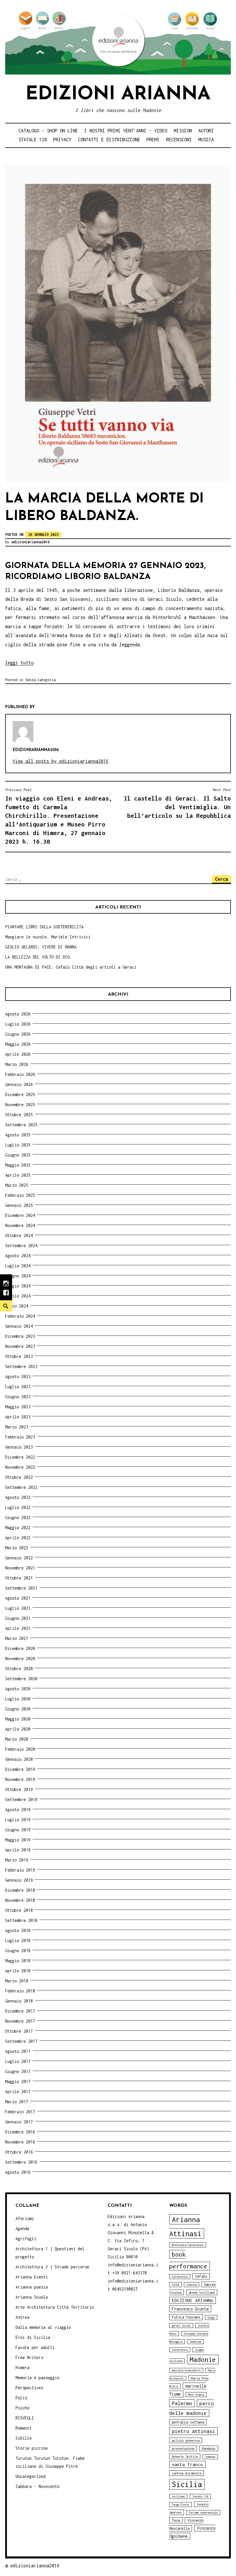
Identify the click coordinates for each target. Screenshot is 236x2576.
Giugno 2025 (18, 1155)
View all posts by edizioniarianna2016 (61, 761)
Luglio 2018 (18, 1940)
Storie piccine (32, 2448)
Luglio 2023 (18, 1387)
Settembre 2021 (21, 1588)
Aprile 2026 (18, 1054)
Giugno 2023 (18, 1397)
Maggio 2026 (18, 1044)
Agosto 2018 (18, 1930)
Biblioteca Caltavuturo (188, 2245)
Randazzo (209, 2448)
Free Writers (29, 2357)
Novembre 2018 (20, 1900)
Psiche (22, 2408)
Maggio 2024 (18, 1286)
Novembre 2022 (20, 1467)
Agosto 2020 (18, 1689)
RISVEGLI (25, 2418)
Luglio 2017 (18, 2061)
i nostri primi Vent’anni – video (126, 131)
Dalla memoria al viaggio (43, 2327)
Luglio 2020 (18, 1699)
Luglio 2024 (18, 1266)
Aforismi (25, 2218)
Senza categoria (40, 680)
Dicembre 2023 (20, 1336)
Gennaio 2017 (19, 2122)
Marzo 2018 (17, 1981)
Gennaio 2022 (19, 1558)
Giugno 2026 (18, 1034)
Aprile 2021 (18, 1628)
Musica (206, 140)
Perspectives (29, 2388)
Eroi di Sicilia (33, 2337)
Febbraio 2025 (20, 1195)
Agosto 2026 (18, 1014)
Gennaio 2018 (19, 2001)
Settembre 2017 (21, 2041)
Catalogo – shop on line (48, 131)
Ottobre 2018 (19, 1910)
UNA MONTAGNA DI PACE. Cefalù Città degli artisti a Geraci (71, 967)
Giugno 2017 (18, 2071)
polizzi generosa (186, 2440)
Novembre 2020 (20, 1658)
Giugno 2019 (18, 1830)
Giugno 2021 (18, 1618)
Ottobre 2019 (19, 1789)
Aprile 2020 (18, 1729)
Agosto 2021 (18, 1598)
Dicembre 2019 (20, 1769)
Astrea (22, 2317)
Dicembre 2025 (20, 1094)
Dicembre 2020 (20, 1648)
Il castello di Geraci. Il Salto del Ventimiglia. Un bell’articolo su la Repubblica (177, 803)
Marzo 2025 (17, 1185)
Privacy (62, 140)
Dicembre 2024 (20, 1215)
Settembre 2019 (21, 1799)
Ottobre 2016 (19, 2152)
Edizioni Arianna (118, 95)
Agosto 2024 (18, 1256)
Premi (153, 140)
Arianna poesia (32, 2287)
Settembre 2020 (21, 1679)
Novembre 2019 (20, 1779)
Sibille (24, 2438)
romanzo (210, 2457)
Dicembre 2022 (20, 1457)
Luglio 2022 (18, 1507)
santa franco (187, 2464)
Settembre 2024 (21, 1246)
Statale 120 (33, 140)
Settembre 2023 (21, 1366)
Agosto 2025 (18, 1135)
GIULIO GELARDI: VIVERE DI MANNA (41, 947)
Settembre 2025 (21, 1125)
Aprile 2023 (18, 1417)
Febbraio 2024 (20, 1316)
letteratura (180, 2350)
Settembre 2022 (21, 1487)
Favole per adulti (35, 2347)
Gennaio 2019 (19, 1880)
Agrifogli (26, 2239)
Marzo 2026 (17, 1064)
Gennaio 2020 (19, 1759)
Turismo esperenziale (203, 2513)
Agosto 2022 (18, 1497)
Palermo (182, 2403)
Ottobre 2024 (19, 1235)
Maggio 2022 (18, 1528)
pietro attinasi (193, 2431)
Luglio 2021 (18, 1608)
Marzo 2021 (17, 1638)
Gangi (211, 2317)
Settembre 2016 (21, 2162)
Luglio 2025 (18, 1145)
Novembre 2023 (20, 1346)
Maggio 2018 (18, 1961)
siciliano (178, 2496)
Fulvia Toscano (186, 2317)
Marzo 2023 (17, 1427)
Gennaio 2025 (19, 1205)
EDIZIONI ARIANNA (193, 2300)
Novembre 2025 (20, 1105)
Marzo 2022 (17, 1548)
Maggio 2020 (18, 1719)
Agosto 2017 (18, 2051)
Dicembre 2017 (20, 2011)
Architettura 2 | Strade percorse (52, 2267)
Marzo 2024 (17, 1306)
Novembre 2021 (20, 1568)
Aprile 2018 (18, 1971)
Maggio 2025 (18, 1165)
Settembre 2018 (21, 1920)
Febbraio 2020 (20, 1749)
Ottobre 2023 (19, 1356)
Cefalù (201, 2276)
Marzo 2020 (17, 1739)
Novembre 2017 (20, 2021)
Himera (22, 2368)
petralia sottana (188, 2422)
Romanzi (24, 2428)
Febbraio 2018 (20, 1991)
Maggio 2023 (18, 1407)
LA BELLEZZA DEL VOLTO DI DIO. (39, 957)
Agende (22, 2229)
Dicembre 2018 (20, 1890)
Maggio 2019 (18, 1840)
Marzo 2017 (17, 2102)
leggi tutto (19, 663)
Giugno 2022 (18, 1517)
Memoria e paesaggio (37, 2378)
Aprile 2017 (18, 2092)
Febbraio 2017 (20, 2112)
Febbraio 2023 (20, 1437)
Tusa (176, 2520)
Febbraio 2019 (20, 1870)
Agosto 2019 (18, 1810)
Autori (206, 131)
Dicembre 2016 (20, 2132)
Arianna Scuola (32, 2297)
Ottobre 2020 (19, 1669)
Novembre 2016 (20, 2142)
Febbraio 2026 (20, 1074)
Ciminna (192, 2285)
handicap (195, 2342)
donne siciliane (202, 2292)
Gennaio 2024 (19, 1326)
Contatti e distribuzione (109, 140)
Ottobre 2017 (19, 2031)
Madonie (203, 2359)
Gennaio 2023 (19, 1447)
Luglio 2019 (18, 1820)
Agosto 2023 (18, 1376)
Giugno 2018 (18, 1951)
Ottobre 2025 (19, 1115)
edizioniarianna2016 (30, 542)
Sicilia (187, 2484)
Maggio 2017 (18, 2081)
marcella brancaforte (186, 2370)
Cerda (175, 2285)
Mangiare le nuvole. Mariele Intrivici (48, 937)
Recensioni (179, 140)
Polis (21, 2398)
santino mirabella (186, 2473)
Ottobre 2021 (19, 1578)
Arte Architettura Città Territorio (55, 2307)
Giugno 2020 (18, 1709)
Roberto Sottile (185, 2456)
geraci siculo (181, 2326)
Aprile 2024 (18, 1296)
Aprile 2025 (18, 1175)
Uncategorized (31, 2476)
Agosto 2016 (18, 2172)
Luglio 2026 (18, 1024)
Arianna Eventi (32, 2277)
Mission (183, 131)
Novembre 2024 (20, 1225)
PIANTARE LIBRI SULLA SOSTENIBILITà (44, 927)
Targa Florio (180, 2504)
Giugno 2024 (18, 1276)
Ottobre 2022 (19, 1477)
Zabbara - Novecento (37, 2486)
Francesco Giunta (190, 2309)
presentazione (183, 2448)
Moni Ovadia (196, 2395)
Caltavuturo (180, 2277)
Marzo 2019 (17, 1860)
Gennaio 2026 (19, 1084)
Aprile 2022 (18, 1538)
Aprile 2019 (18, 1850)
